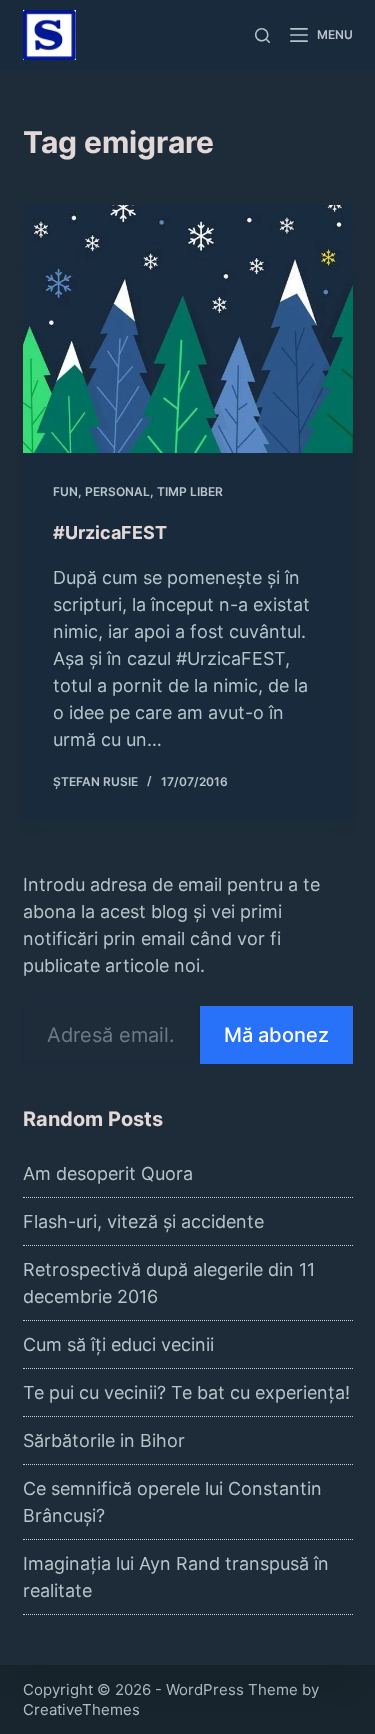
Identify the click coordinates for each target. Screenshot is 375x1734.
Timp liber (190, 491)
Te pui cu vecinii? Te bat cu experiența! (186, 1392)
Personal (117, 491)
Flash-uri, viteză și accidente (143, 1221)
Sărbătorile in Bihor (104, 1440)
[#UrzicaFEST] (188, 329)
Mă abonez (276, 1035)
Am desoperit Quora (108, 1173)
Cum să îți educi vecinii (118, 1344)
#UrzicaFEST (110, 532)
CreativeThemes (81, 1709)
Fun (65, 491)
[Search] (262, 35)
